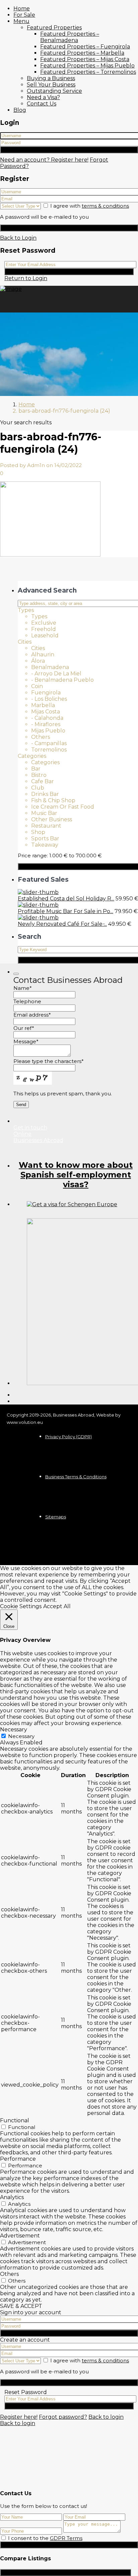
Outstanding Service (54, 91)
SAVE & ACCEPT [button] (21, 2306)
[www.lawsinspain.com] (72, 1204)
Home (22, 9)
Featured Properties (54, 28)
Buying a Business (51, 78)
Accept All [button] (57, 1606)
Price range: (33, 855)
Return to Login (26, 278)
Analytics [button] (12, 2197)
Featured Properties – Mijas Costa (85, 59)
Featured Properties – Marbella (82, 53)
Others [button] (9, 2274)
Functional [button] (15, 2120)
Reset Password (69, 272)
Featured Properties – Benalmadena (70, 37)
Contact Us (42, 104)
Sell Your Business (51, 85)
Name (23, 988)
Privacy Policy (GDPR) (68, 1437)
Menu (21, 21)
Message (26, 1041)
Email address (32, 1015)
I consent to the (45, 2538)
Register (69, 228)
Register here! (19, 2417)
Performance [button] (18, 2159)
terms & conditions (105, 206)
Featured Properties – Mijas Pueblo (87, 66)
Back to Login (18, 238)
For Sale (24, 15)
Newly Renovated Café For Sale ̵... (62, 924)
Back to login (106, 2417)
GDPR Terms (66, 2538)
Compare (66, 2572)
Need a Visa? (43, 97)
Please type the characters (49, 1061)
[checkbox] (4, 2538)
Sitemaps (56, 1517)
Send (69, 2545)
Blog (20, 110)
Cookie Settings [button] (21, 1606)
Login (69, 150)
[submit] (16, 974)
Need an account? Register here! (44, 160)
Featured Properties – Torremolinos (88, 72)
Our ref (24, 1028)
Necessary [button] (14, 1730)
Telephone (27, 1001)
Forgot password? (63, 2417)
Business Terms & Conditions (76, 1477)
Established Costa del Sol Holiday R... (66, 899)
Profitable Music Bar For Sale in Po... (65, 911)
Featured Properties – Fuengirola (85, 47)
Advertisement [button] (20, 2236)
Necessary (21, 1736)
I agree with (90, 206)
